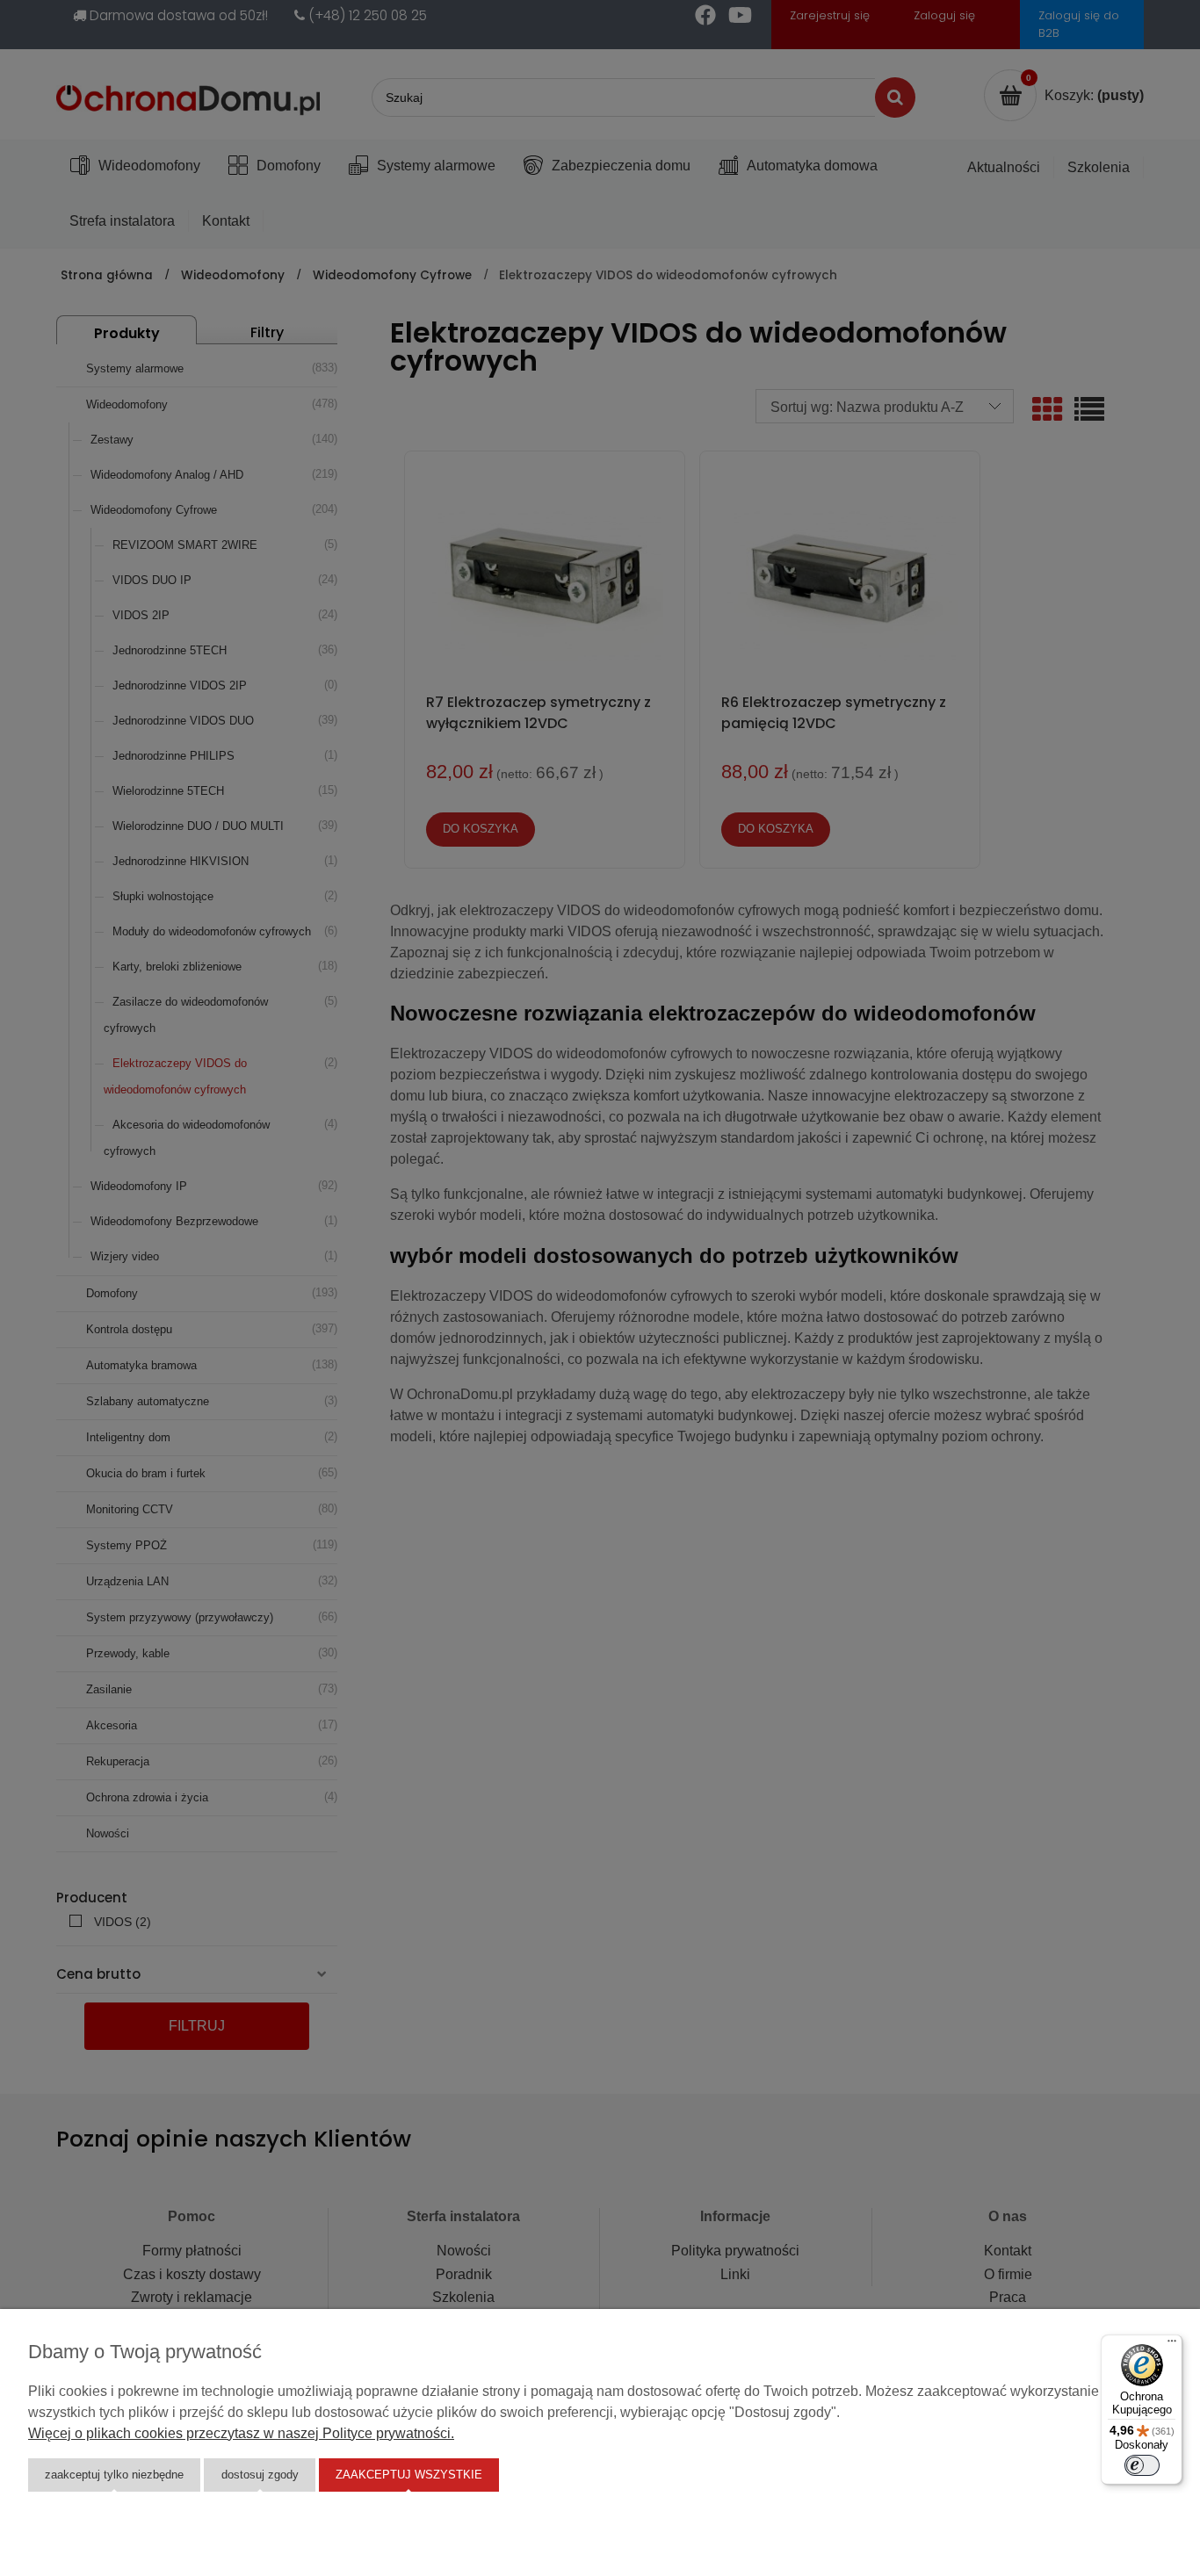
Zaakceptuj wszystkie (409, 2475)
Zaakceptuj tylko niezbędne (114, 2475)
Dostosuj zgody (260, 2475)
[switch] (1142, 2465)
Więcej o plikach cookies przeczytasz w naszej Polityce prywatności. (241, 2433)
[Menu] (1172, 2345)
